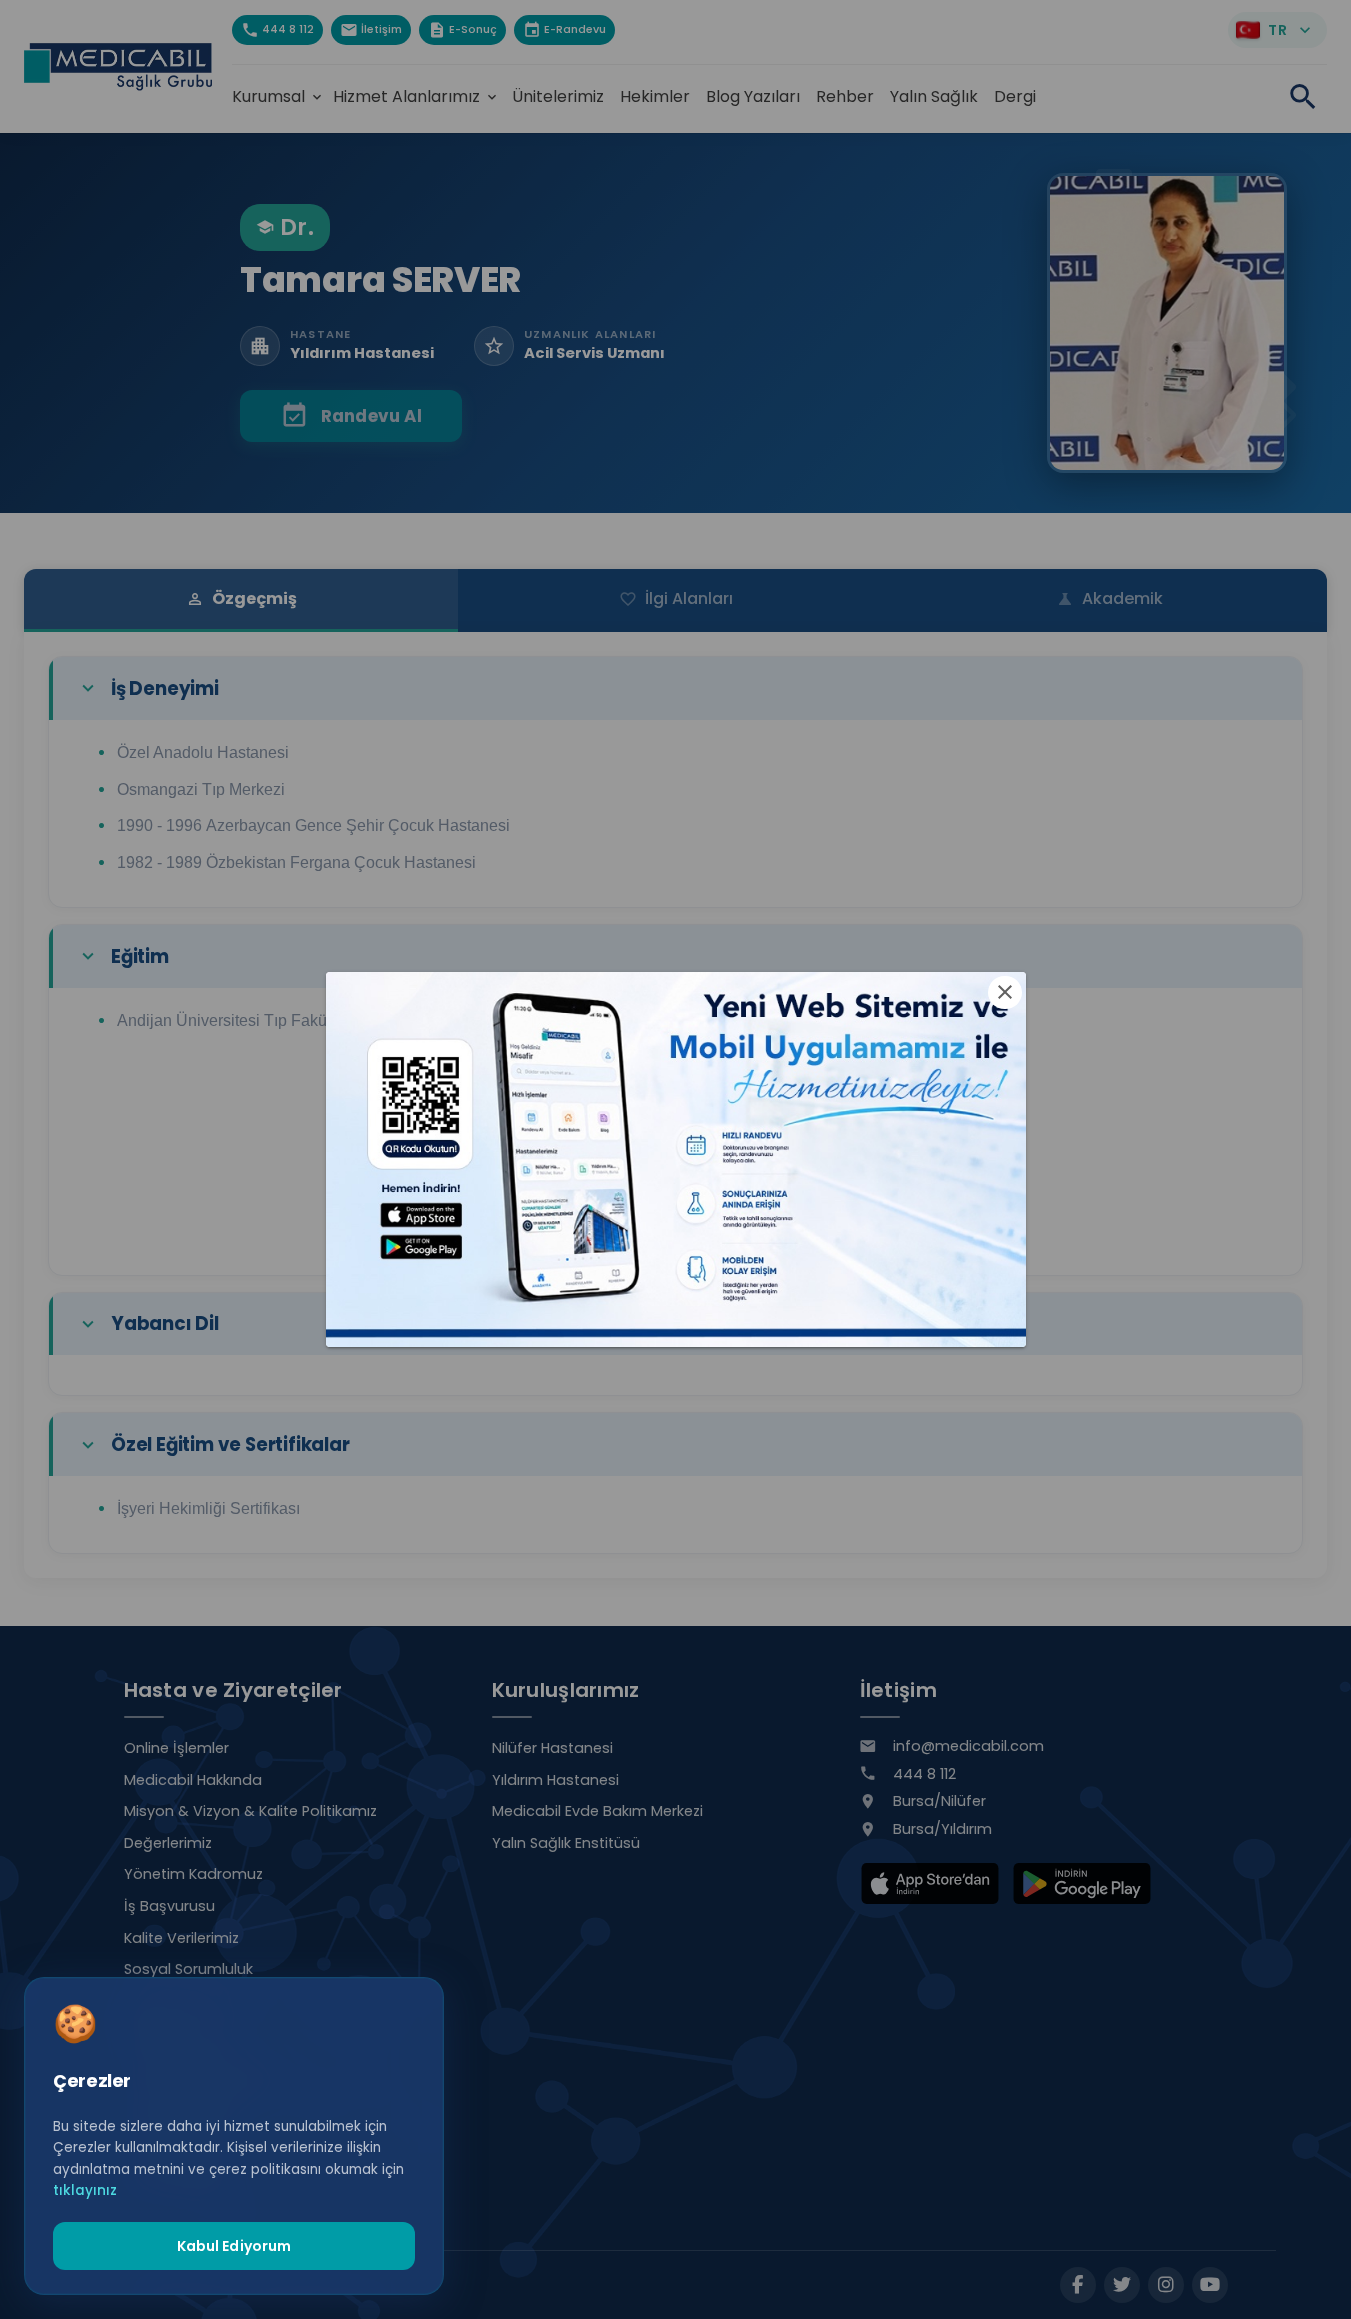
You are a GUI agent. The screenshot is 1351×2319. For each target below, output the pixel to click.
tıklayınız (85, 2190)
